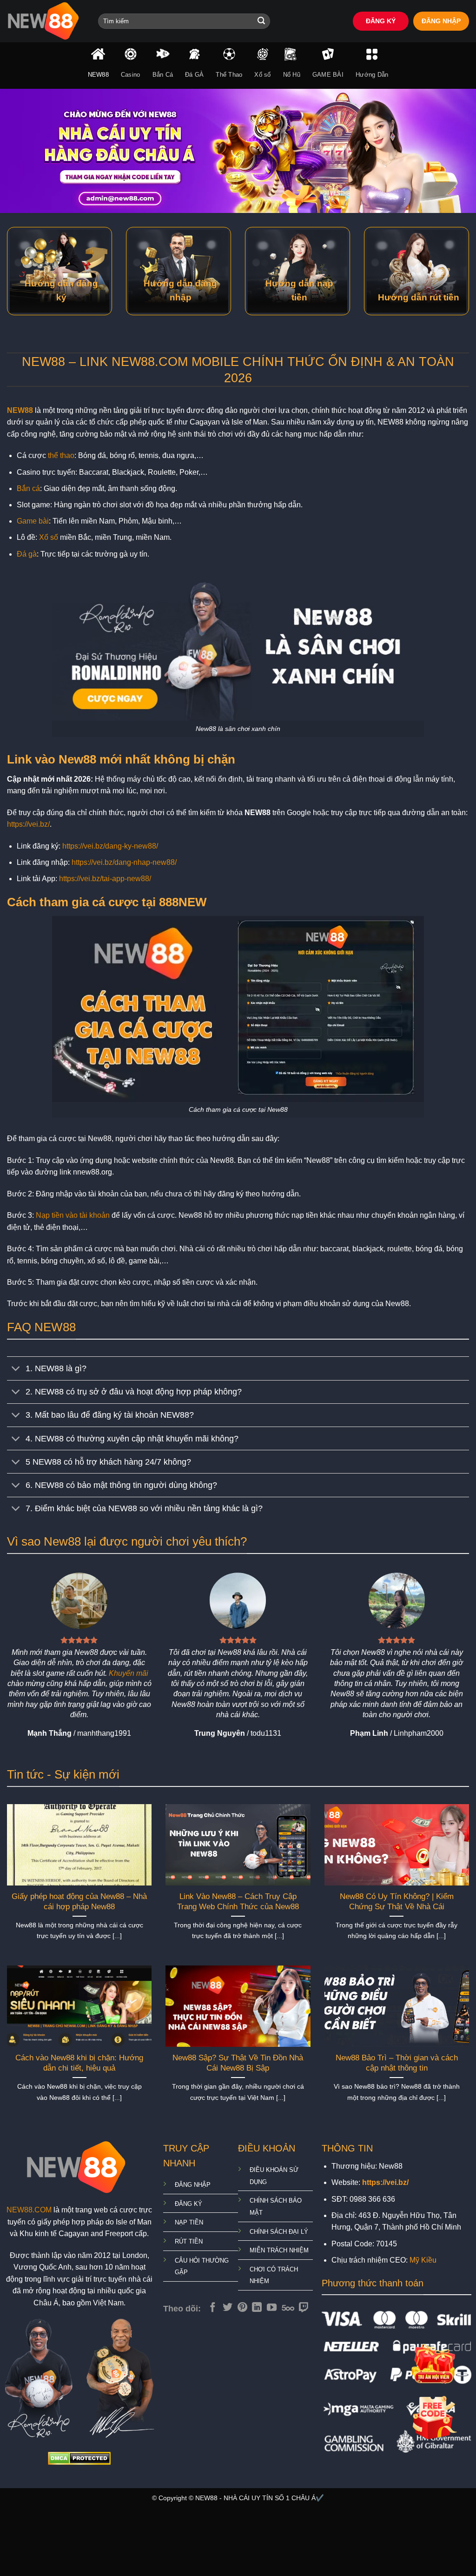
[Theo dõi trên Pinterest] (242, 2308)
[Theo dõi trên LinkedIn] (257, 2308)
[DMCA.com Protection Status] (79, 2458)
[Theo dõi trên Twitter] (228, 2308)
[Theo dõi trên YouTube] (272, 2308)
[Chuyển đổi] (16, 1369)
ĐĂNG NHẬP (441, 21)
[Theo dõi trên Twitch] (304, 2308)
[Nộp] (261, 21)
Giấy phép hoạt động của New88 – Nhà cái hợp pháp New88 (79, 1902)
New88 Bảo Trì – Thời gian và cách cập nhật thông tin (397, 2063)
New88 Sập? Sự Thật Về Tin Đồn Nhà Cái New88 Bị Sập (238, 2063)
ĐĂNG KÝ (381, 21)
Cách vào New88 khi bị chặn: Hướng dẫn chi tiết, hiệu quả (79, 2063)
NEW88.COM (29, 2210)
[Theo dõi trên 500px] (288, 2308)
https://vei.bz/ (28, 824)
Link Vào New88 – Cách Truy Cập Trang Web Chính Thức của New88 (238, 1902)
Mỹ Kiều (423, 2260)
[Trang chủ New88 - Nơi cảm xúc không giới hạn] (46, 21)
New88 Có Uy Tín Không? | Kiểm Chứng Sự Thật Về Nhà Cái (397, 1902)
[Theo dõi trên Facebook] (213, 2308)
